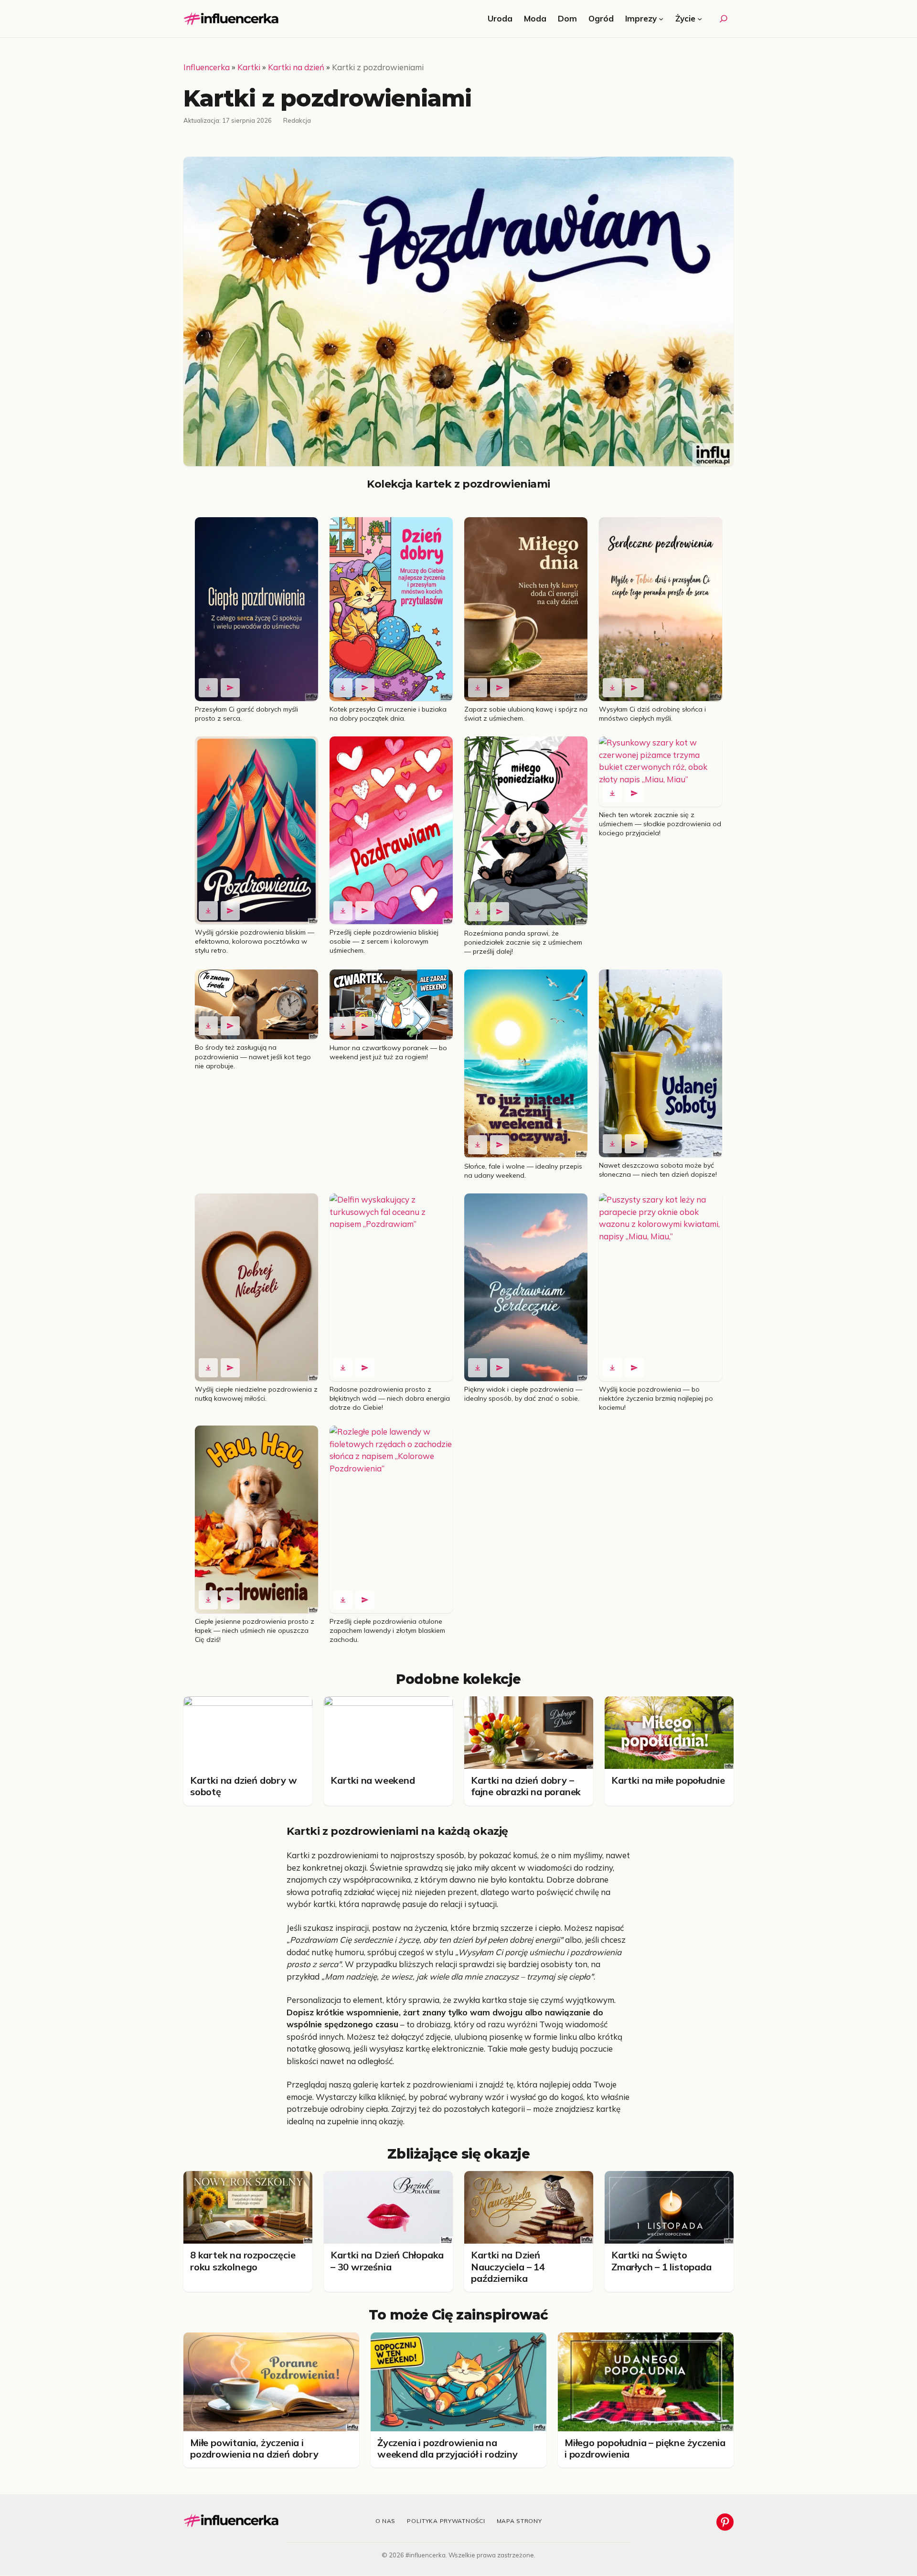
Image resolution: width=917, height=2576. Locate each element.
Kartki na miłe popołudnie (668, 1780)
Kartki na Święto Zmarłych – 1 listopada (661, 2261)
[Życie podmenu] (700, 19)
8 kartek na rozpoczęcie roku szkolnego (243, 2261)
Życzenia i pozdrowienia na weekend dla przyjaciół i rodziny (448, 2448)
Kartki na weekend (373, 1780)
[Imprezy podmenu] (661, 19)
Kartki (249, 67)
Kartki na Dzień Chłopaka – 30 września (387, 2261)
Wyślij (230, 688)
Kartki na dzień (296, 67)
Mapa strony (519, 2521)
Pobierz (208, 688)
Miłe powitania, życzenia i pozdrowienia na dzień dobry (254, 2448)
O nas (386, 2521)
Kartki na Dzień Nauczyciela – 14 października (508, 2267)
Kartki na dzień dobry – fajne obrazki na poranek (526, 1786)
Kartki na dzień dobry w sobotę (243, 1786)
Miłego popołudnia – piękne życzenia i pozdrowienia (645, 2448)
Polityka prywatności (446, 2521)
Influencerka (207, 67)
